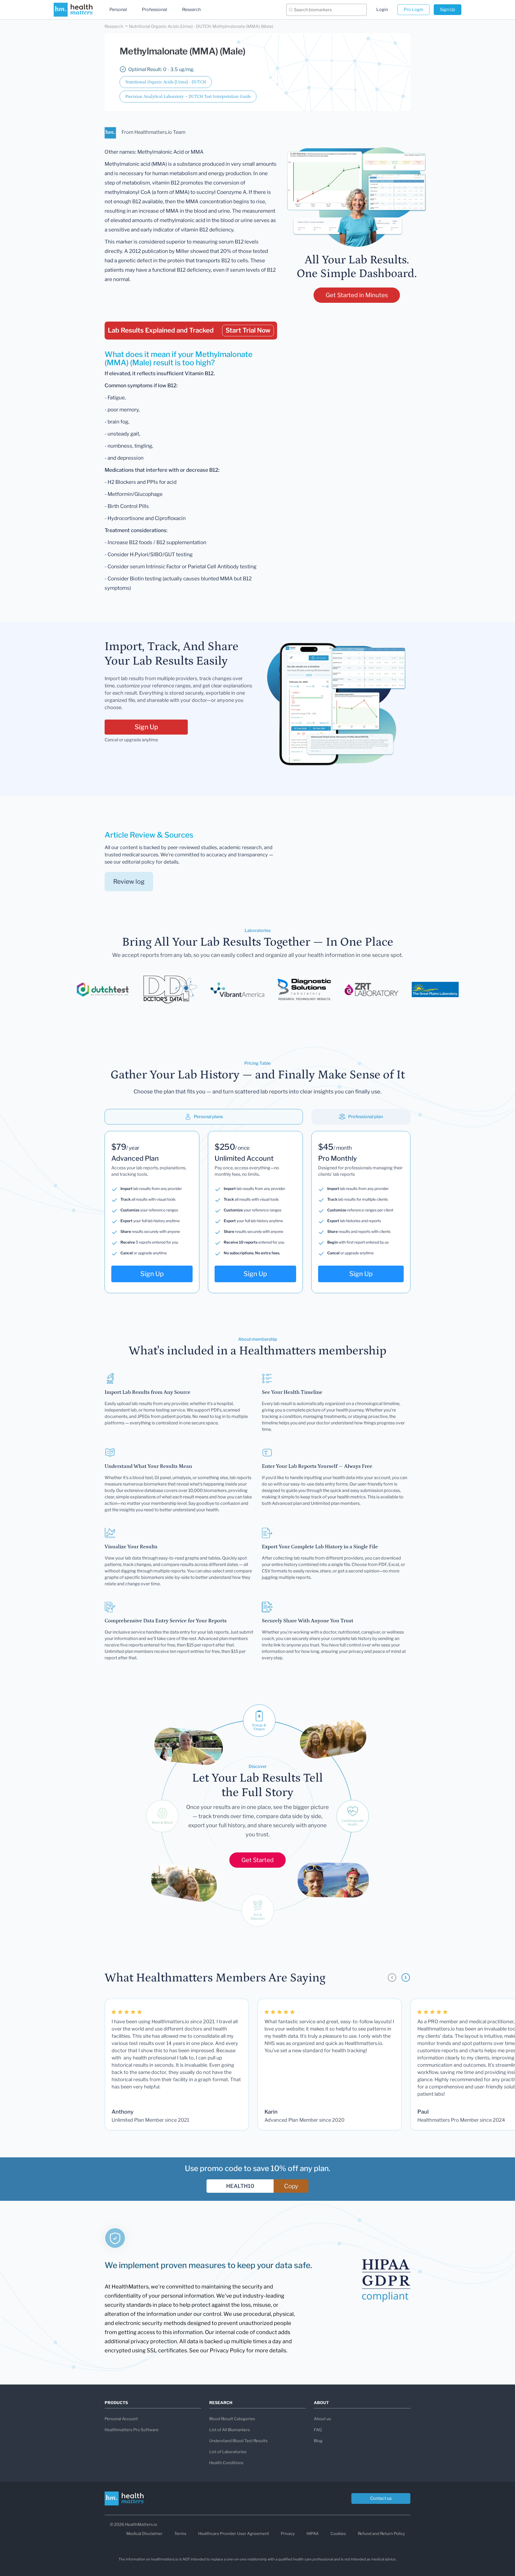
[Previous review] (392, 1978)
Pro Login (413, 10)
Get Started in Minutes (357, 295)
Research (191, 10)
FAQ (318, 2430)
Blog (318, 2441)
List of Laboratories (228, 2452)
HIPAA (313, 2534)
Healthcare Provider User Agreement (234, 2534)
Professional (154, 10)
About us (322, 2419)
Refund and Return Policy (381, 2534)
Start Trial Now (248, 330)
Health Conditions (226, 2463)
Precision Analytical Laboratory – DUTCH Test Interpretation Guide (188, 97)
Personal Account (121, 2419)
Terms (180, 2534)
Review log (129, 882)
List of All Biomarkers (230, 2430)
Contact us (381, 2498)
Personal (118, 10)
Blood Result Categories (232, 2419)
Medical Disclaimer (144, 2534)
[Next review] (406, 1978)
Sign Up (448, 10)
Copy (291, 2186)
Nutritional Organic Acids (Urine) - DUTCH (166, 82)
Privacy (288, 2534)
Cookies (338, 2534)
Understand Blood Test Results (238, 2441)
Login (382, 10)
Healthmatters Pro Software (132, 2430)
